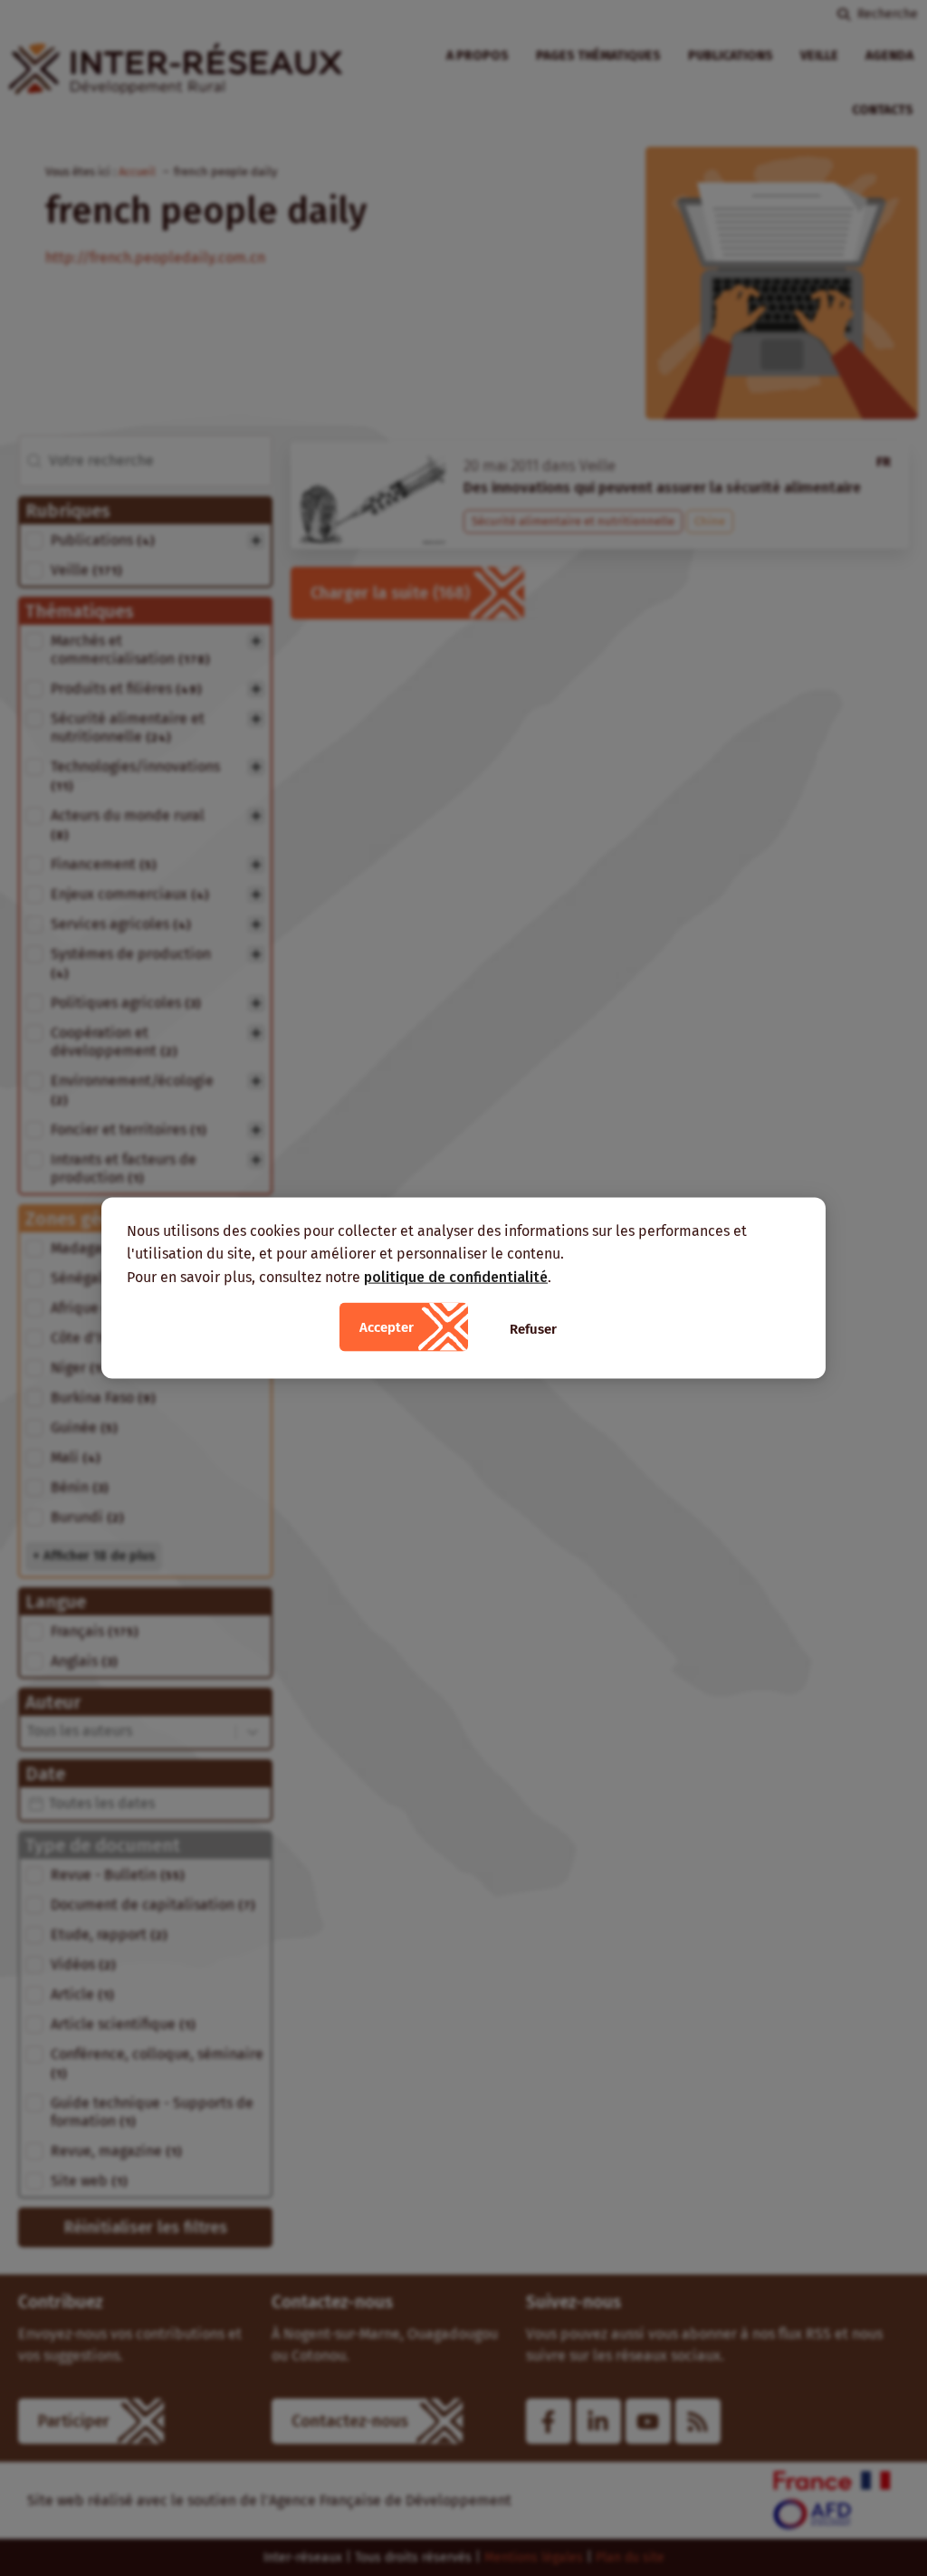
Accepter (387, 1327)
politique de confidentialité (456, 1276)
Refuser (533, 1329)
